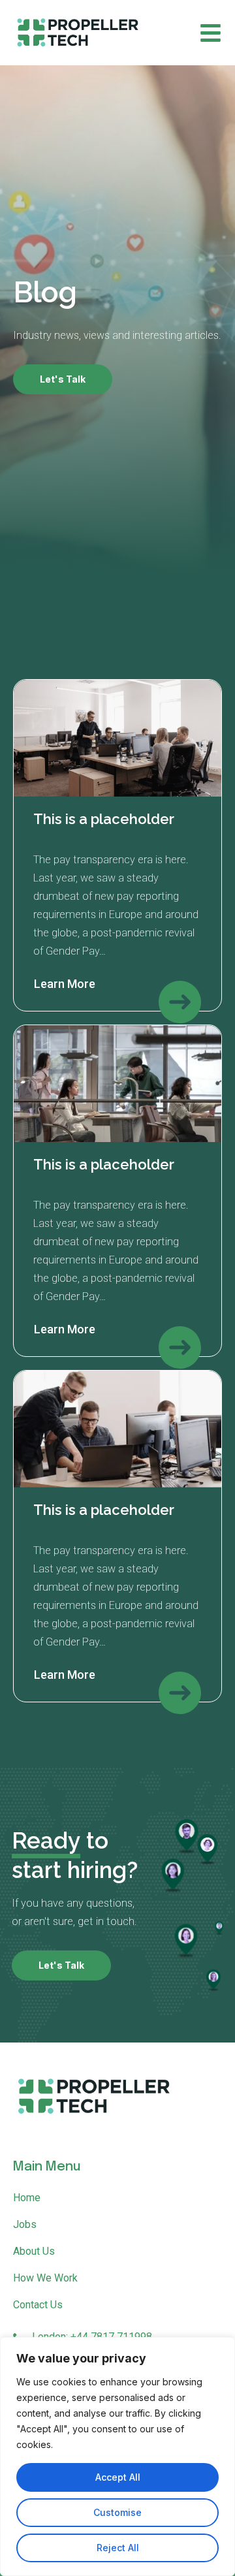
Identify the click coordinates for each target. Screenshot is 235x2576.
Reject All (118, 2548)
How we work (45, 2278)
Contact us (38, 2305)
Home (27, 2198)
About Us (34, 2251)
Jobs (25, 2224)
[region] (117, 2457)
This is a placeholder (104, 819)
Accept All (118, 2477)
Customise (117, 2512)
